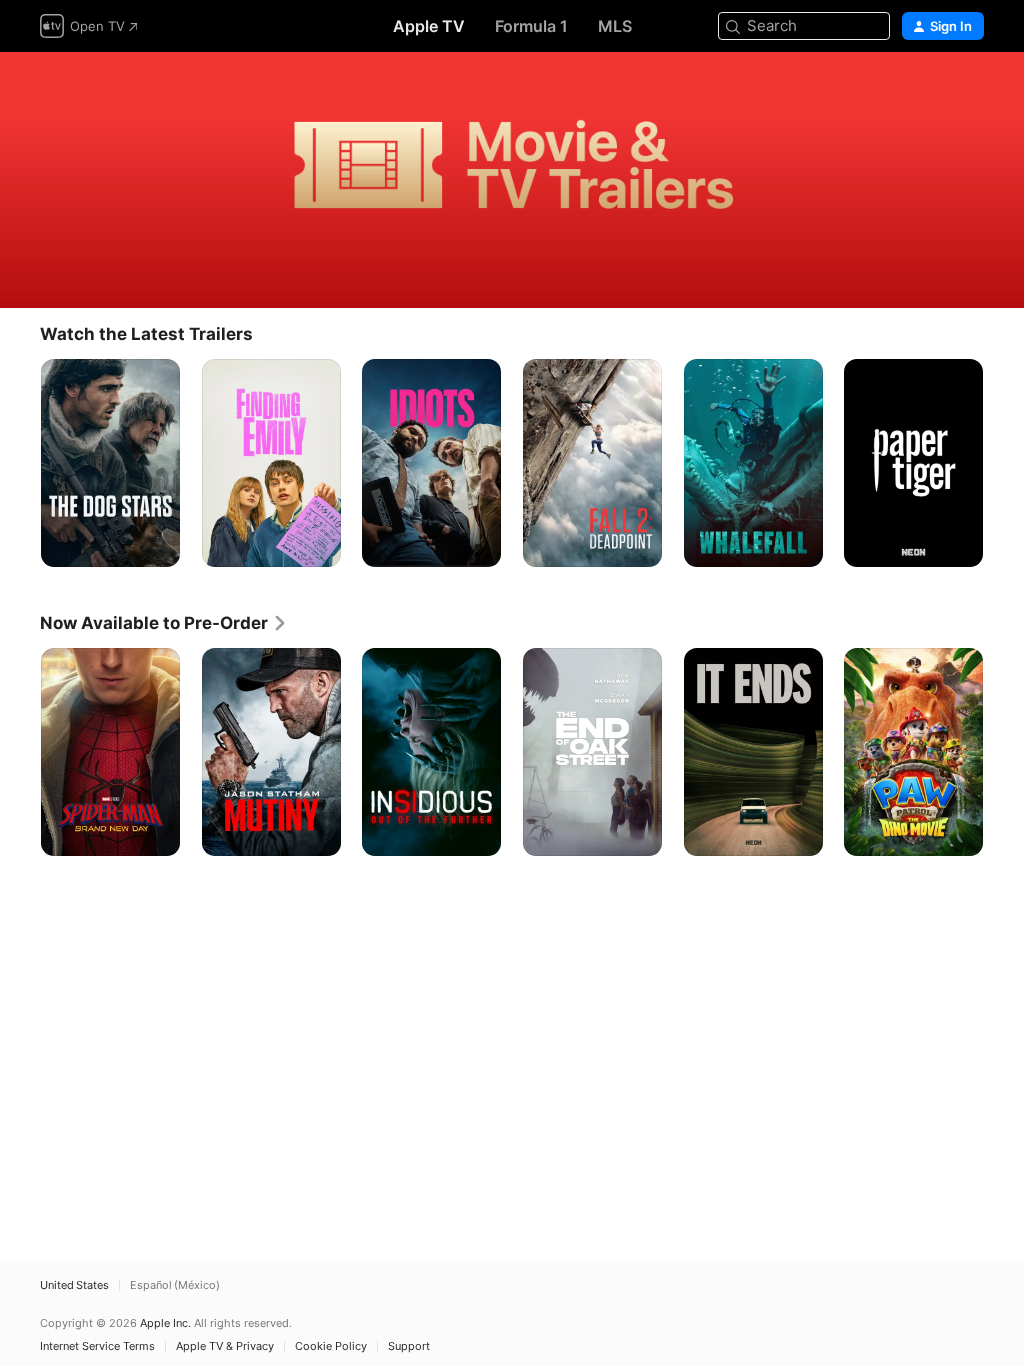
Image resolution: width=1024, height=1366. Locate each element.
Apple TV (429, 26)
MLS (615, 26)
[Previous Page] (20, 463)
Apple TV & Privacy (225, 1346)
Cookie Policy (331, 1346)
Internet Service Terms (97, 1346)
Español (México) (175, 1285)
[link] (164, 623)
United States (74, 1285)
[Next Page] (1004, 463)
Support (409, 1346)
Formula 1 (531, 26)
